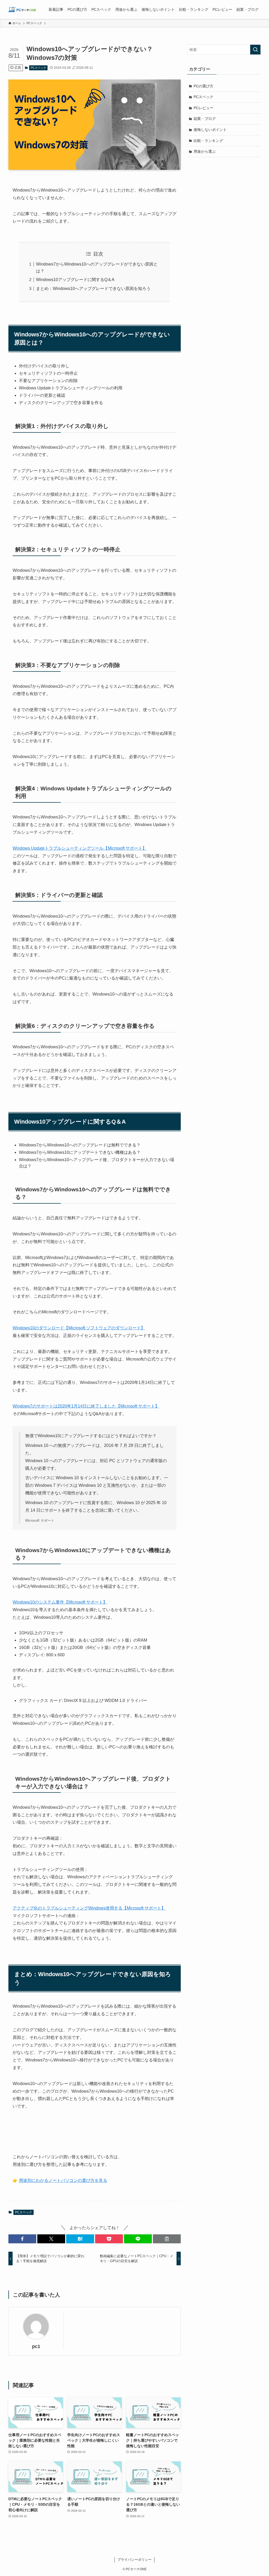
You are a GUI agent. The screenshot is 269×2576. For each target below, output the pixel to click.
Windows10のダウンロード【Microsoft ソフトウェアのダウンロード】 (79, 1328)
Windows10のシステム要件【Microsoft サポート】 (60, 1602)
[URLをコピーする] (167, 2239)
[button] (22, 2239)
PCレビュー (203, 108)
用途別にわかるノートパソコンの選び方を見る (63, 2180)
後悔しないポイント (210, 130)
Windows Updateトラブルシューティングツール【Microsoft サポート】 (80, 848)
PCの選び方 (203, 86)
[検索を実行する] (255, 50)
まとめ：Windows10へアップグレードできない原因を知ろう (93, 289)
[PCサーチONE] (22, 9)
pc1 (36, 2346)
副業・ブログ (205, 119)
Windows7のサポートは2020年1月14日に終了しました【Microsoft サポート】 (86, 1406)
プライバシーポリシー (134, 2560)
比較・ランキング (208, 141)
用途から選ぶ (205, 151)
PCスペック (38, 68)
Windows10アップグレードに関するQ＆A (75, 280)
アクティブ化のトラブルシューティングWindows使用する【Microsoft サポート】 (89, 1908)
